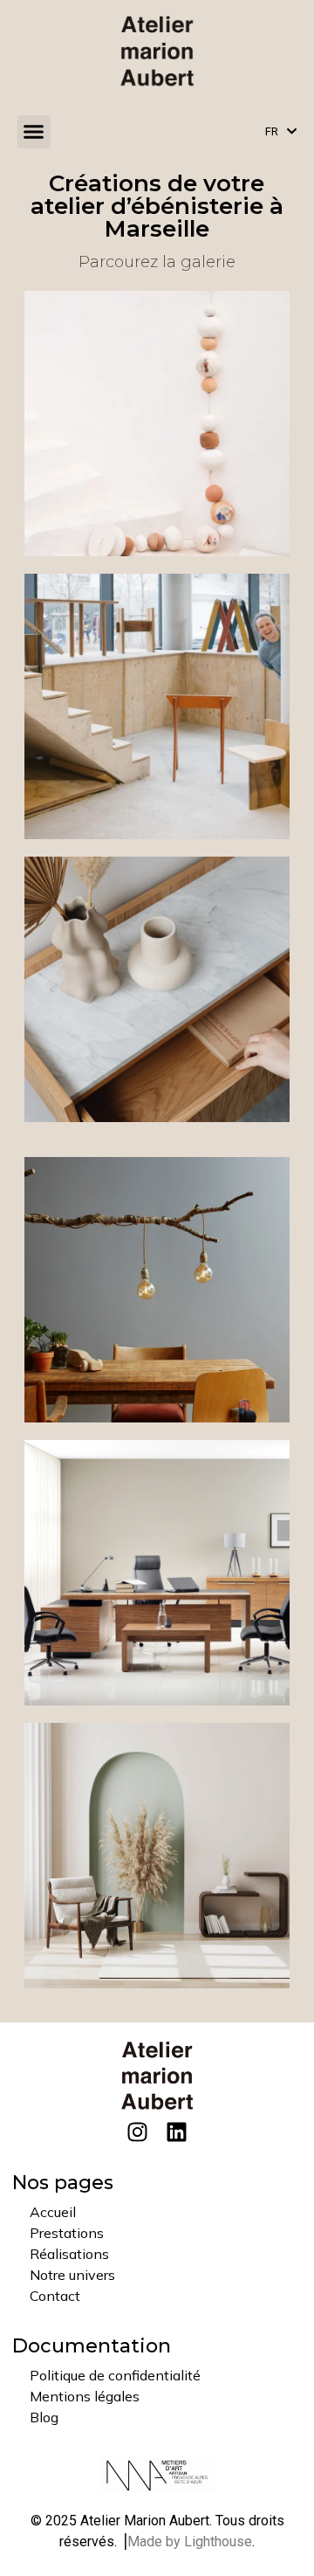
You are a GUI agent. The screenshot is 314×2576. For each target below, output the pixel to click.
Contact (55, 2296)
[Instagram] (137, 2132)
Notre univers (72, 2275)
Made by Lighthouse (190, 2542)
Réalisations (69, 2254)
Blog (44, 2417)
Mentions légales (85, 2396)
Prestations (67, 2233)
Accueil (53, 2212)
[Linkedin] (177, 2132)
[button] (34, 132)
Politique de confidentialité (115, 2375)
